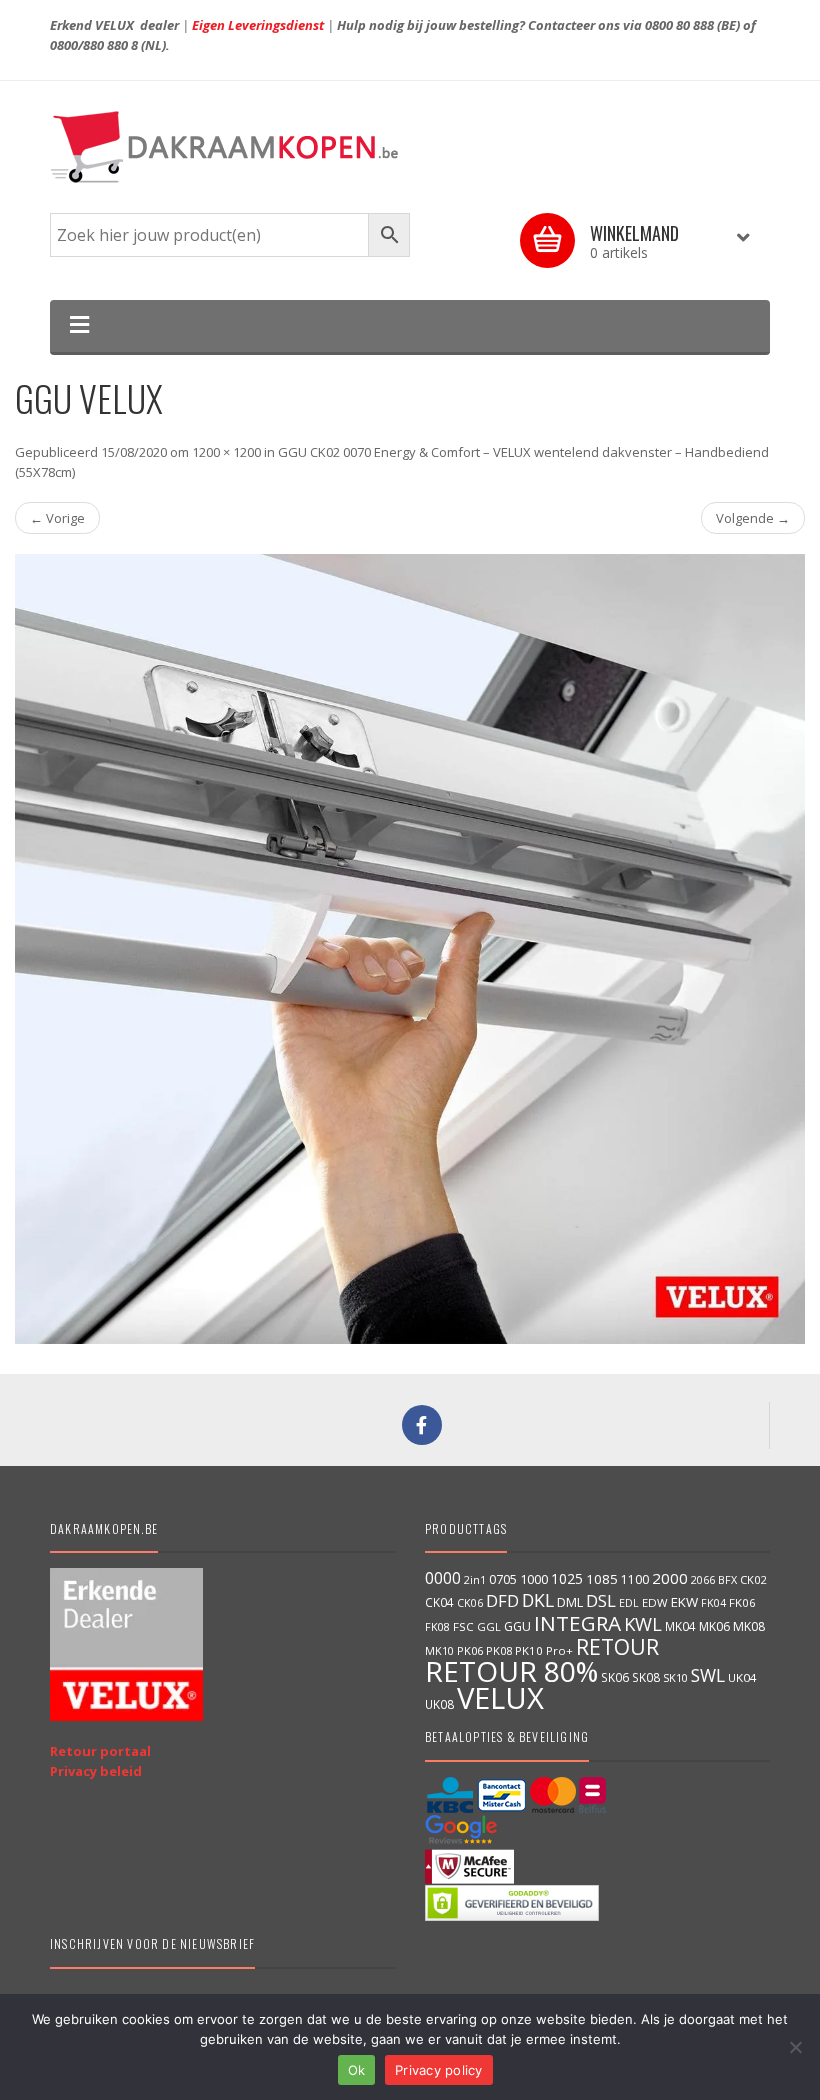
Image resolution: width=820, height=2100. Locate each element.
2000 (670, 1578)
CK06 (470, 1603)
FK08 (437, 1626)
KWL (643, 1623)
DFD (502, 1600)
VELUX (500, 1698)
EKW (684, 1602)
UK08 (439, 1704)
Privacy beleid (96, 1771)
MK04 (680, 1626)
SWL (708, 1675)
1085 (602, 1579)
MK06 (714, 1626)
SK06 (615, 1677)
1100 (635, 1579)
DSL (601, 1600)
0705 (503, 1579)
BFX (727, 1579)
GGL (489, 1626)
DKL (538, 1600)
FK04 (713, 1603)
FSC (463, 1626)
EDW (655, 1602)
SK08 (646, 1677)
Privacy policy (439, 2070)
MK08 (749, 1626)
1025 (567, 1578)
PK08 (499, 1650)
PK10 (529, 1650)
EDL (629, 1603)
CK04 (439, 1602)
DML (570, 1602)
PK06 (470, 1650)
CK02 (753, 1579)
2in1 (475, 1580)
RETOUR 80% (511, 1671)
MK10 (439, 1650)
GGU (517, 1626)
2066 (703, 1580)
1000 (534, 1579)
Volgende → (753, 518)
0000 (443, 1578)
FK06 (742, 1602)
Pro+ (559, 1650)
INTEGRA (577, 1623)
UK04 (742, 1677)
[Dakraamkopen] (410, 147)
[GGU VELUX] (410, 949)
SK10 (675, 1677)
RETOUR (617, 1646)
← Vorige (57, 518)
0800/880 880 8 (94, 45)
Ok (357, 2070)
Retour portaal (100, 1751)
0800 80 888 (679, 25)
